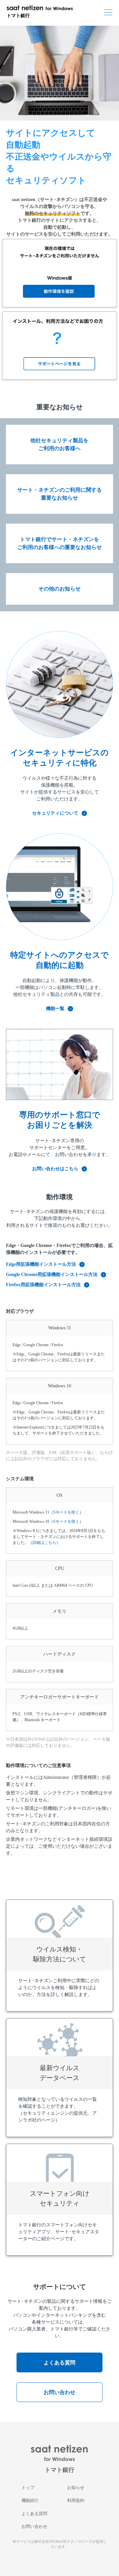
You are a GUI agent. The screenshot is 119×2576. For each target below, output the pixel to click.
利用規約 (76, 2500)
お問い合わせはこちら (55, 1169)
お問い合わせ (59, 2392)
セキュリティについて (55, 813)
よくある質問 (59, 2363)
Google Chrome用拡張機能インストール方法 (52, 1274)
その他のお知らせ (59, 589)
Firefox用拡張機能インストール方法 (43, 1285)
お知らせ (76, 2488)
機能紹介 (30, 2500)
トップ (28, 2488)
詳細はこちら (44, 1543)
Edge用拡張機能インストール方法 (41, 1264)
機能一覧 (55, 1009)
